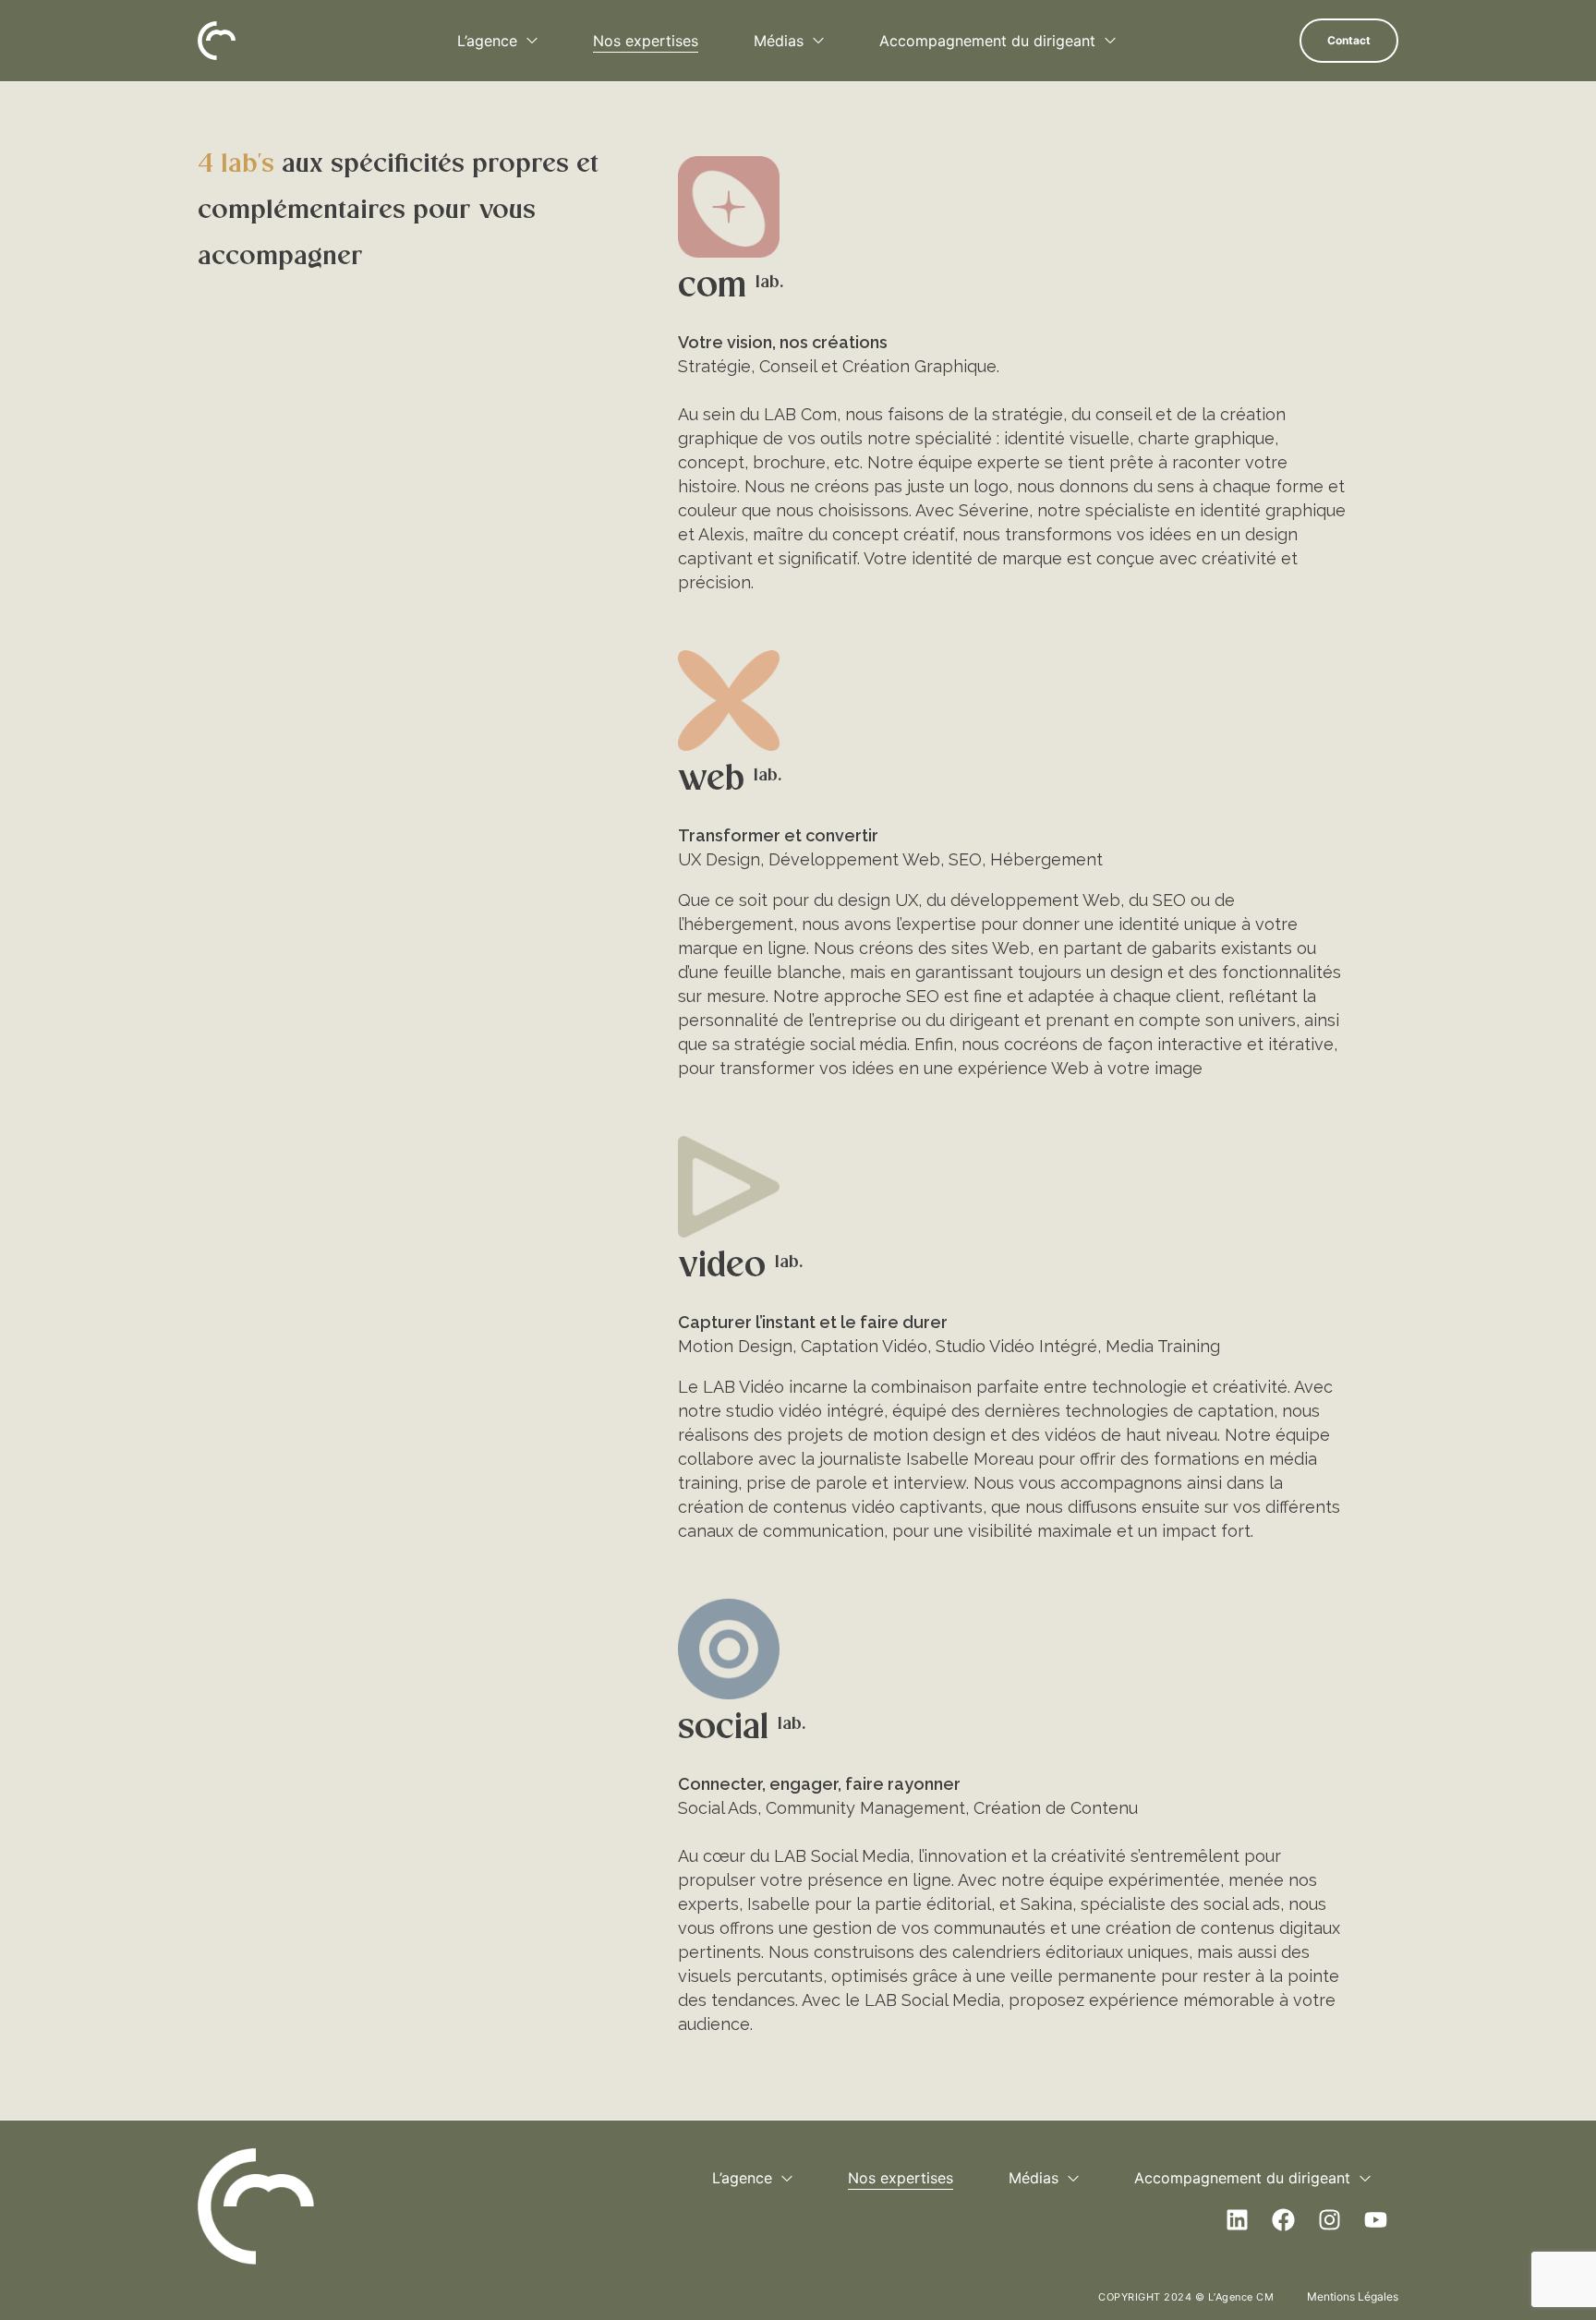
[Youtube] (1375, 2219)
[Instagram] (1329, 2219)
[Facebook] (1283, 2219)
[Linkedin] (1237, 2219)
